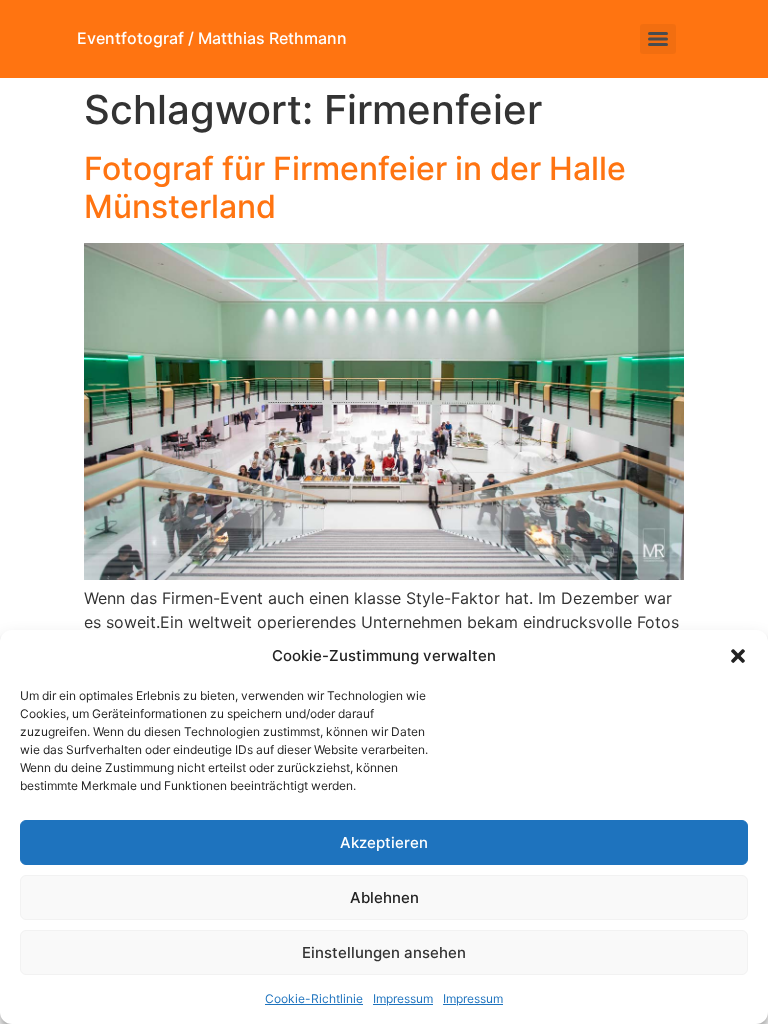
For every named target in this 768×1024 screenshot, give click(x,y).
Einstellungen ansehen (384, 952)
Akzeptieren (384, 842)
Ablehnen (384, 897)
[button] (738, 656)
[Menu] (658, 39)
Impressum (403, 998)
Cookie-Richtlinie (314, 998)
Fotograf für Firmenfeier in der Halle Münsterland (355, 187)
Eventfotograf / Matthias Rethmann (212, 38)
